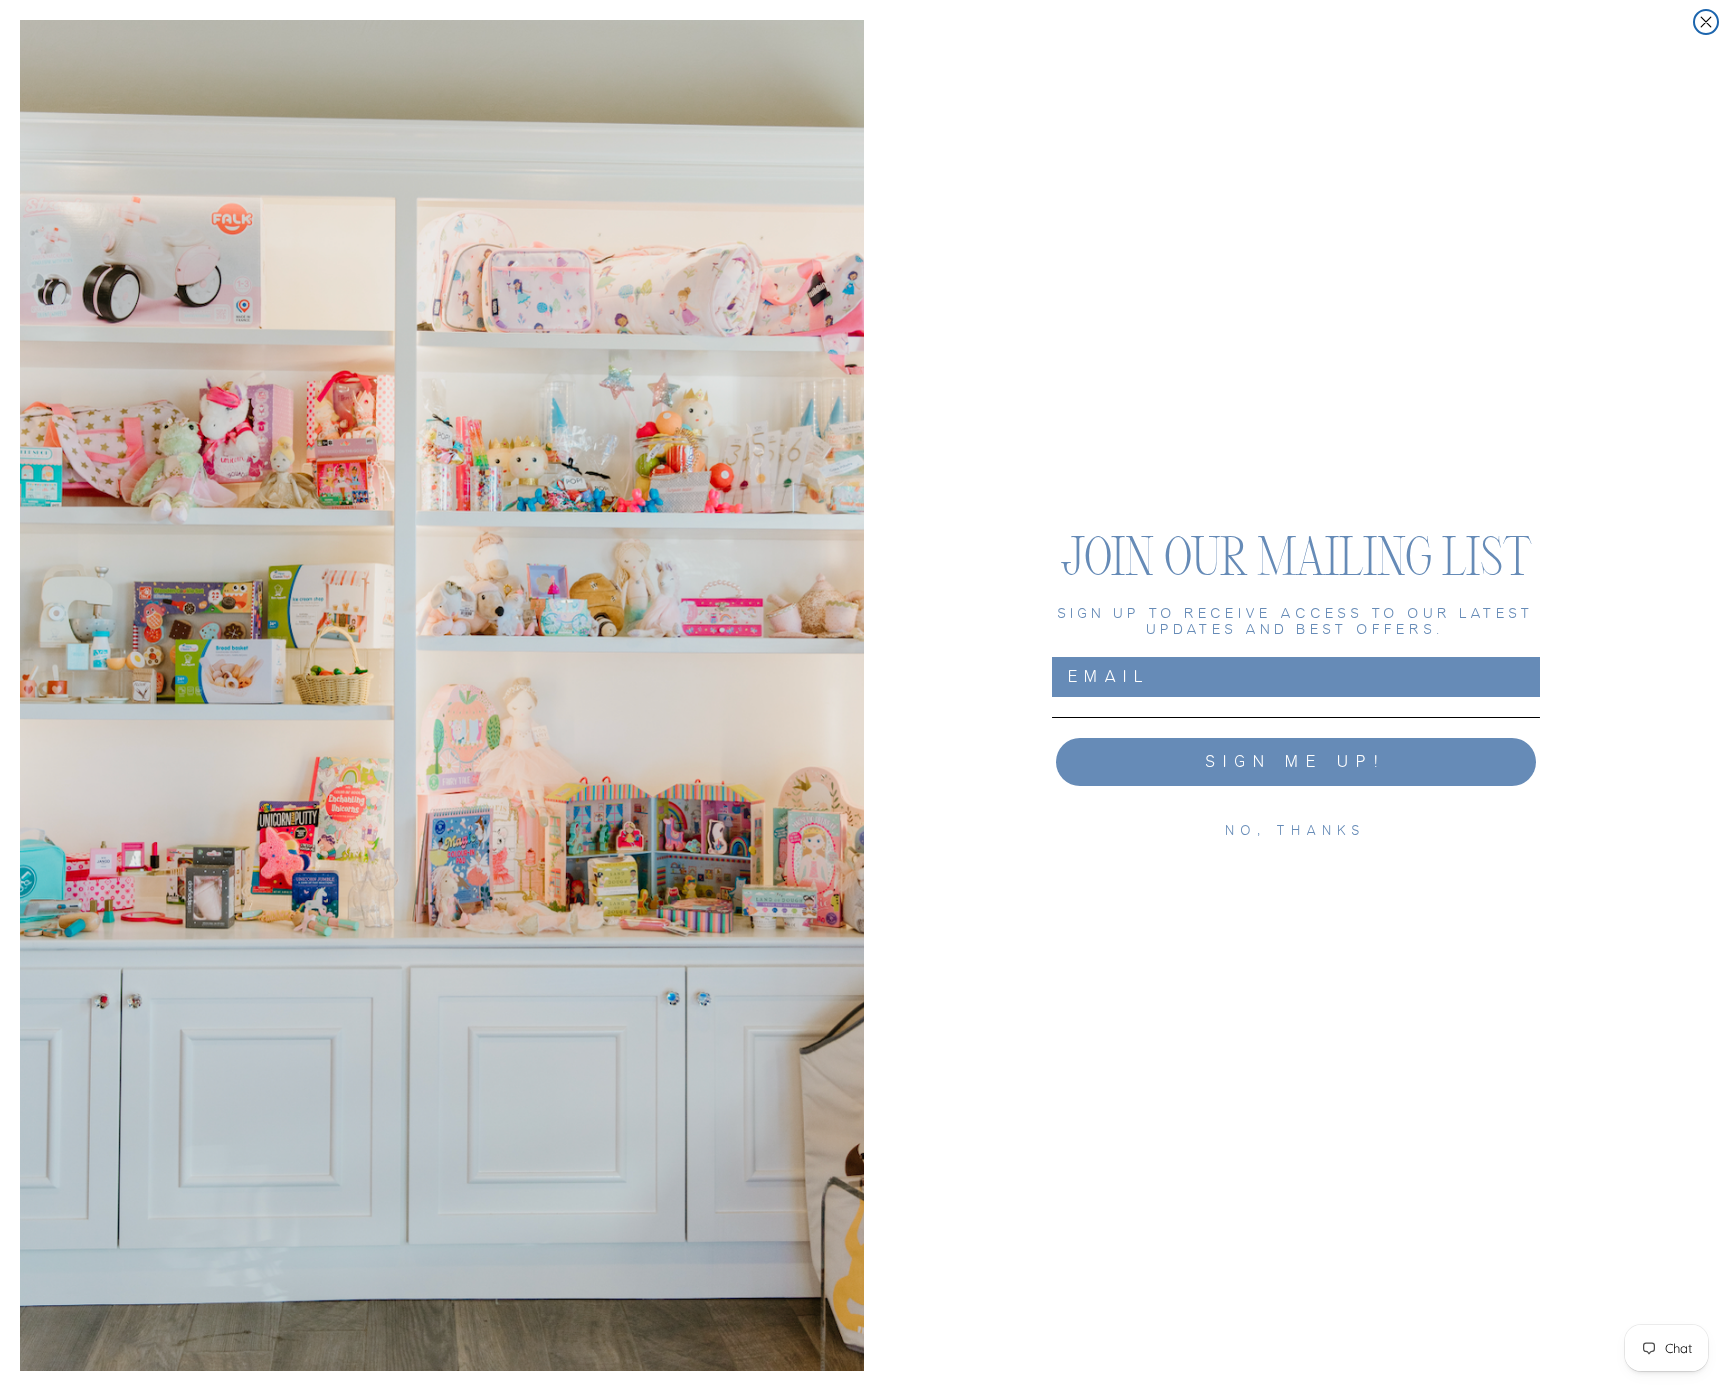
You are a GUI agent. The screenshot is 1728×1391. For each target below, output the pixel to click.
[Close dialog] (1706, 22)
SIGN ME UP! (1296, 761)
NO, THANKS (1296, 830)
